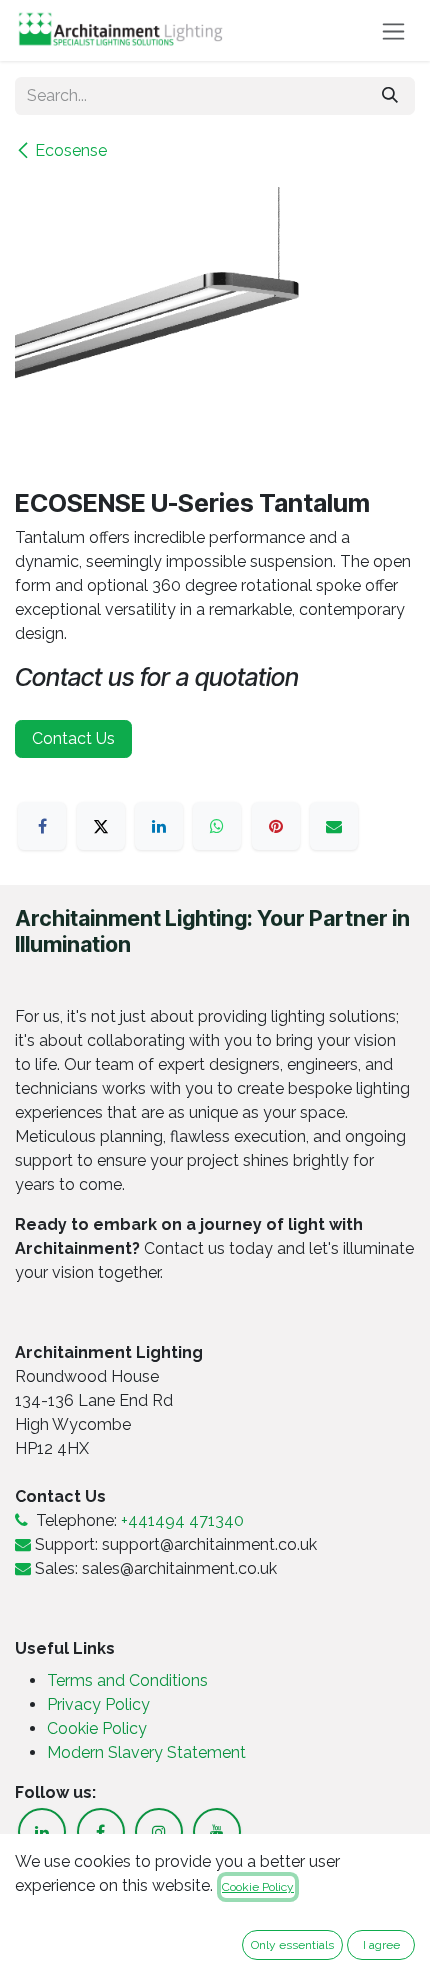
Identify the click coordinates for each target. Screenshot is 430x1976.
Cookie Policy (97, 1728)
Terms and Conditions (127, 1680)
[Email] (334, 826)
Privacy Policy (100, 1704)
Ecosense (71, 150)
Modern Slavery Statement (146, 1752)
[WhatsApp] (217, 826)
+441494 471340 (182, 1520)
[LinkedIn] (159, 826)
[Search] (390, 96)
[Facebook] (42, 826)
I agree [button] (381, 1945)
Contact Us (73, 738)
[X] (101, 826)
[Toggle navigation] (393, 30)
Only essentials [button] (292, 1945)
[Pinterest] (276, 826)
